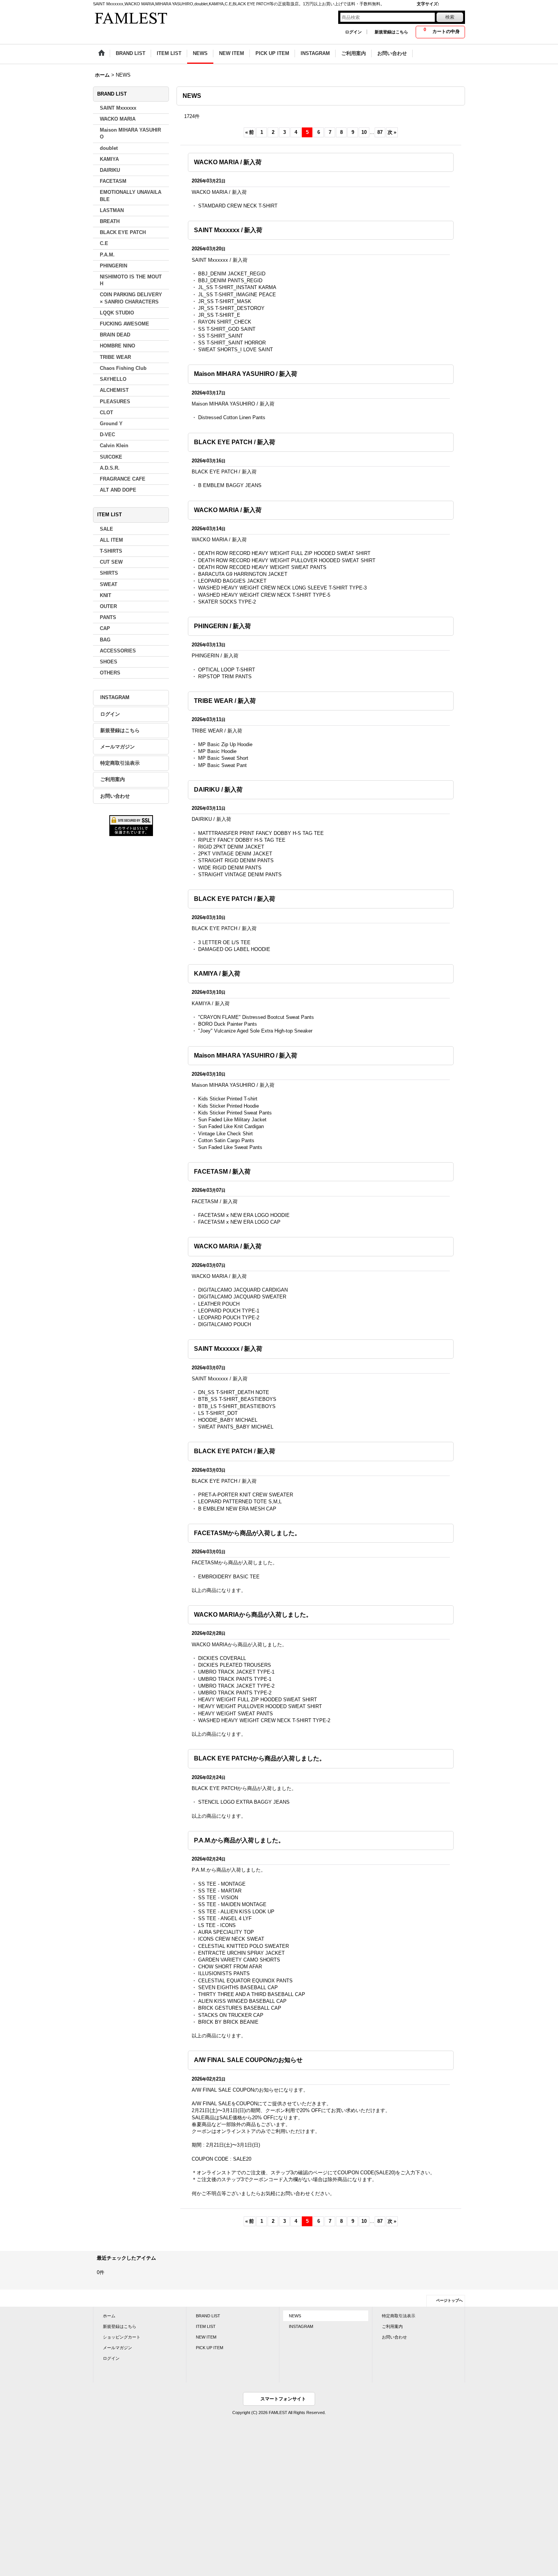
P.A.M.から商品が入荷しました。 (239, 1840)
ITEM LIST (206, 2326)
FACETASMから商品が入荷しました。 (247, 1533)
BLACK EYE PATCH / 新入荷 (235, 442)
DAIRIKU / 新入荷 (218, 790)
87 (380, 132)
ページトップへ (449, 2300)
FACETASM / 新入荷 (222, 1172)
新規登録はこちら (391, 32)
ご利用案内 (113, 779)
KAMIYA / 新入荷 (217, 974)
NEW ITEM (206, 2337)
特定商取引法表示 (120, 763)
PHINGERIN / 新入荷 (222, 626)
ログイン (353, 32)
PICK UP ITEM (210, 2348)
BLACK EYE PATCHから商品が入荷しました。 (260, 1758)
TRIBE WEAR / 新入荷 (225, 701)
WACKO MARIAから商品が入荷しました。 (253, 1615)
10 (364, 132)
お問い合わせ (115, 796)
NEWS (295, 2316)
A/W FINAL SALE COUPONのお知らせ (248, 2060)
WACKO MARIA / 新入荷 (228, 162)
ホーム (109, 2316)
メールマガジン (117, 747)
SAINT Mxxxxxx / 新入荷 (228, 230)
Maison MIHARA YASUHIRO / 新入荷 (246, 374)
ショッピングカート (122, 2337)
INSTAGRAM (115, 697)
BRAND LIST (208, 2316)
